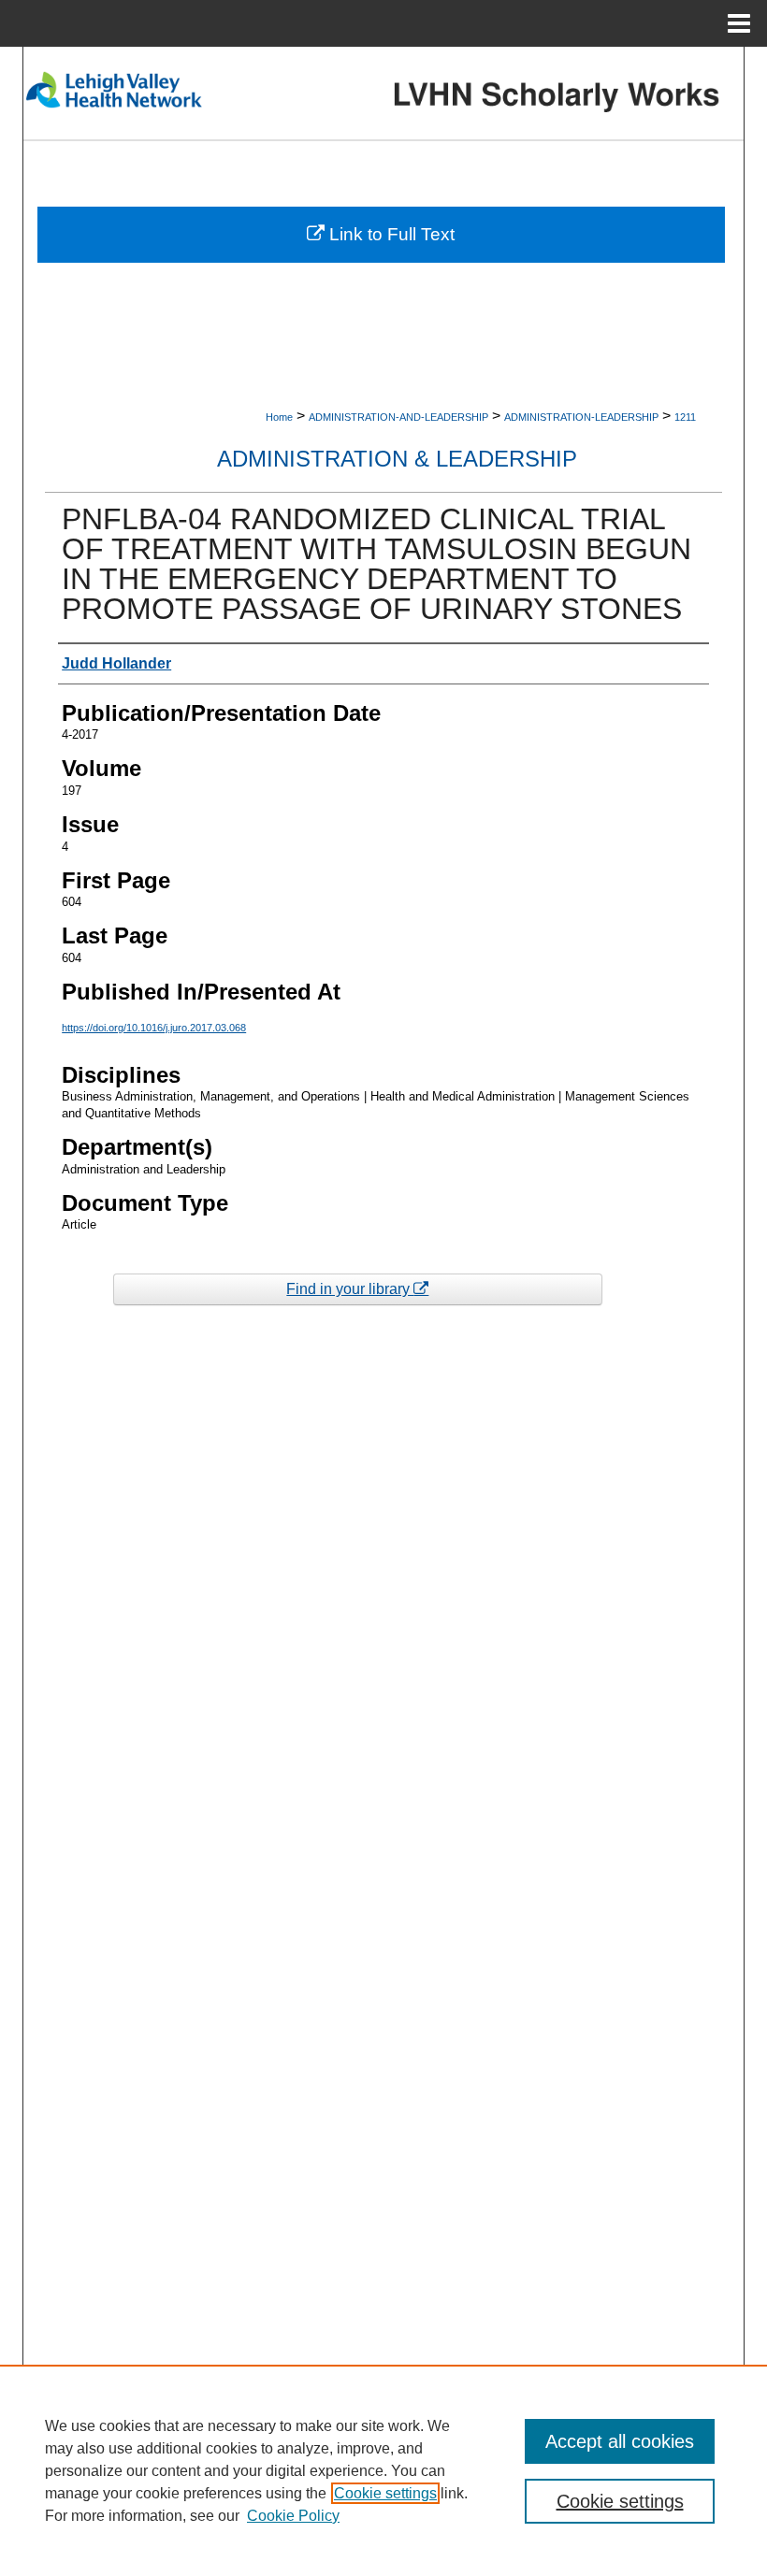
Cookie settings (385, 2493)
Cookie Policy (293, 2516)
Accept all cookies (620, 2441)
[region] (383, 2470)
